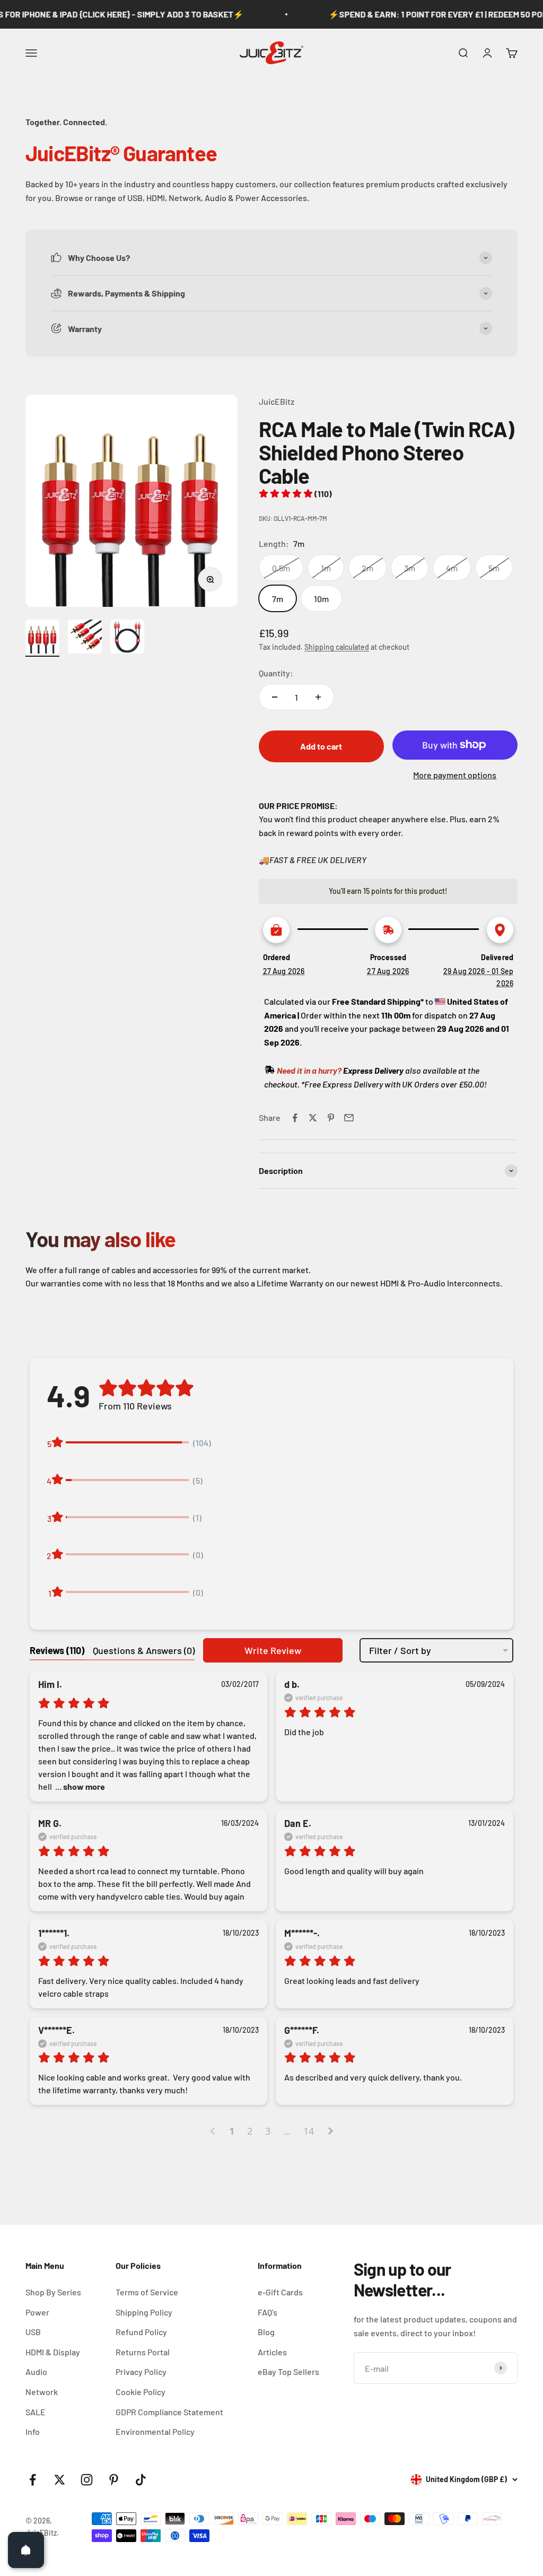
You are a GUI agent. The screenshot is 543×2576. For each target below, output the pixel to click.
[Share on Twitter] (313, 1118)
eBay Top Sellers (288, 2372)
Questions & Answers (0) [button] (144, 1650)
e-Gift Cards (280, 2292)
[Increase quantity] (318, 697)
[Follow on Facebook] (33, 2480)
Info (33, 2431)
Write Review (273, 1650)
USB (33, 2332)
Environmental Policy (155, 2431)
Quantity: (276, 673)
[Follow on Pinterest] (114, 2480)
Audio (36, 2372)
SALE (36, 2412)
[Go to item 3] (127, 638)
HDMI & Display (53, 2352)
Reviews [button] (57, 1650)
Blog (266, 2332)
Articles (272, 2352)
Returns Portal (143, 2352)
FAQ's (268, 2312)
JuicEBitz (277, 401)
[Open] (26, 2550)
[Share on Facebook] (295, 1118)
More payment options (455, 775)
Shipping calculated (337, 647)
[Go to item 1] (42, 638)
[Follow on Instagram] (87, 2480)
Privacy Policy (141, 2372)
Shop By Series (53, 2292)
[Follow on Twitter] (60, 2480)
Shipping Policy (144, 2312)
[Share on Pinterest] (331, 1118)
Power (37, 2312)
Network (42, 2392)
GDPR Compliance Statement (169, 2412)
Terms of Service (147, 2292)
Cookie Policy (141, 2392)
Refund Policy (141, 2332)
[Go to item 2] (85, 638)
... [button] (79, 1786)
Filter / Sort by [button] (400, 1650)
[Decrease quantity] (275, 697)
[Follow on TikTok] (141, 2480)
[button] (295, 494)
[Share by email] (349, 1118)
